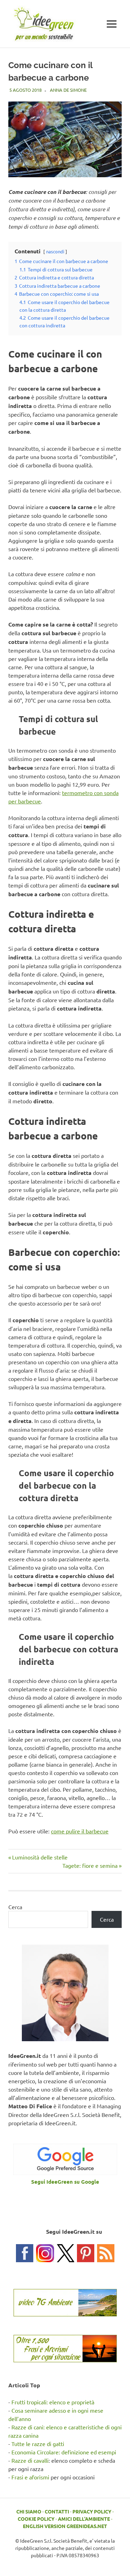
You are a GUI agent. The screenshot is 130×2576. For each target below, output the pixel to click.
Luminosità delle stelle (40, 1857)
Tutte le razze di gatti (38, 2444)
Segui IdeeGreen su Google (65, 2182)
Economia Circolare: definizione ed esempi (64, 2452)
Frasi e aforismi (30, 2477)
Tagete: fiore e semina (90, 1865)
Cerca (15, 1907)
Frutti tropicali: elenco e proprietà (53, 2402)
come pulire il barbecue (80, 1831)
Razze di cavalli (30, 2460)
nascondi (55, 251)
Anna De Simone (68, 90)
